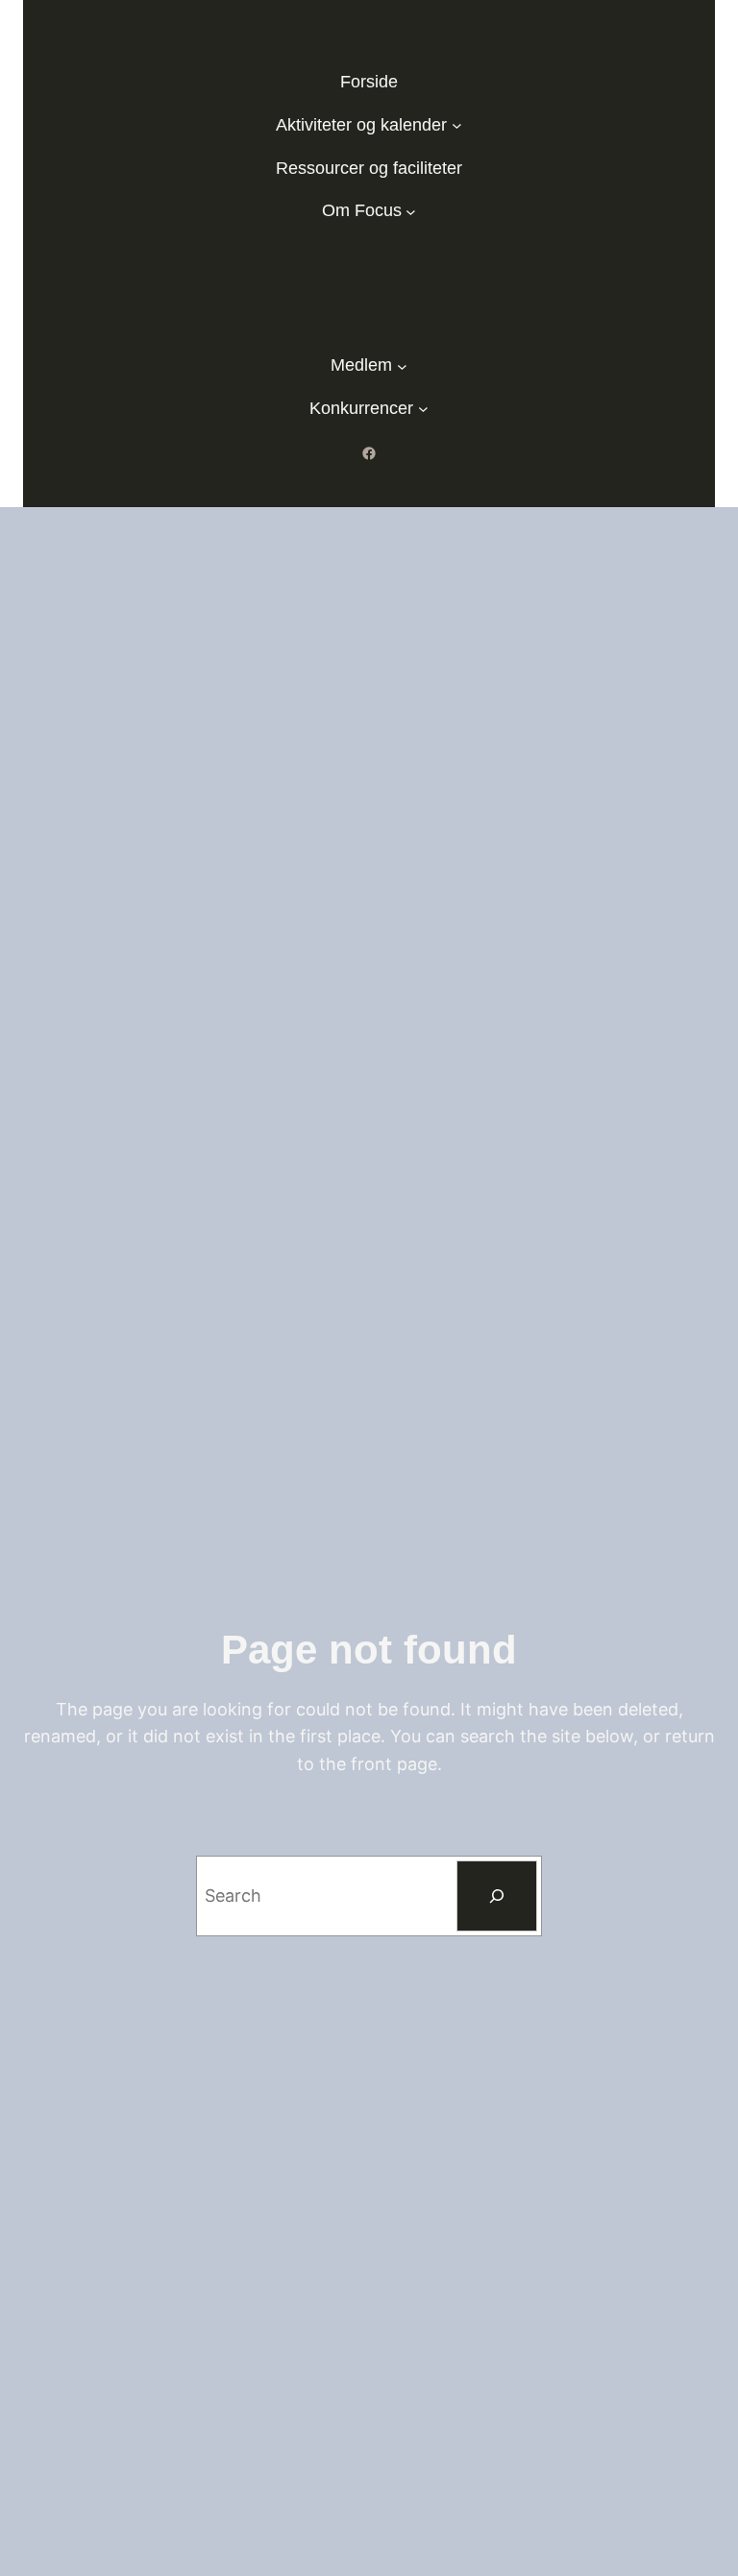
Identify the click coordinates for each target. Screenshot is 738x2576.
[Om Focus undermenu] (411, 211)
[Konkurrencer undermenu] (423, 409)
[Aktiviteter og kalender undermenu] (457, 125)
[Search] (497, 1896)
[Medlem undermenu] (402, 365)
